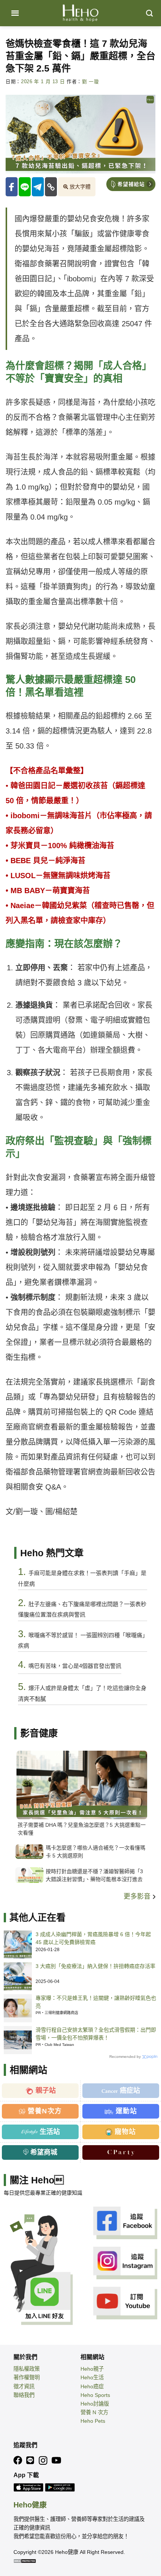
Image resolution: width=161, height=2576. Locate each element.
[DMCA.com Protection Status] (25, 2561)
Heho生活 (92, 2377)
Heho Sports (95, 2395)
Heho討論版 (95, 2404)
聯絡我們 (24, 2395)
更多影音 (138, 1896)
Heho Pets (93, 2421)
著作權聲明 (27, 2377)
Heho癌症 (92, 2386)
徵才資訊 (24, 2386)
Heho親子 (92, 2369)
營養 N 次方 (94, 2412)
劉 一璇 (91, 82)
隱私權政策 (27, 2369)
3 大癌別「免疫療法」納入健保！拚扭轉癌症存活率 (95, 1966)
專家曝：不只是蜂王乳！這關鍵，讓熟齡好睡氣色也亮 (96, 2002)
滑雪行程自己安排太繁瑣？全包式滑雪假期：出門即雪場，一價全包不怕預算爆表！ (96, 2034)
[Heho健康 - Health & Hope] (80, 13)
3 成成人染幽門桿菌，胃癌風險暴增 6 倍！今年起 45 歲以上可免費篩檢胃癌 (93, 1938)
